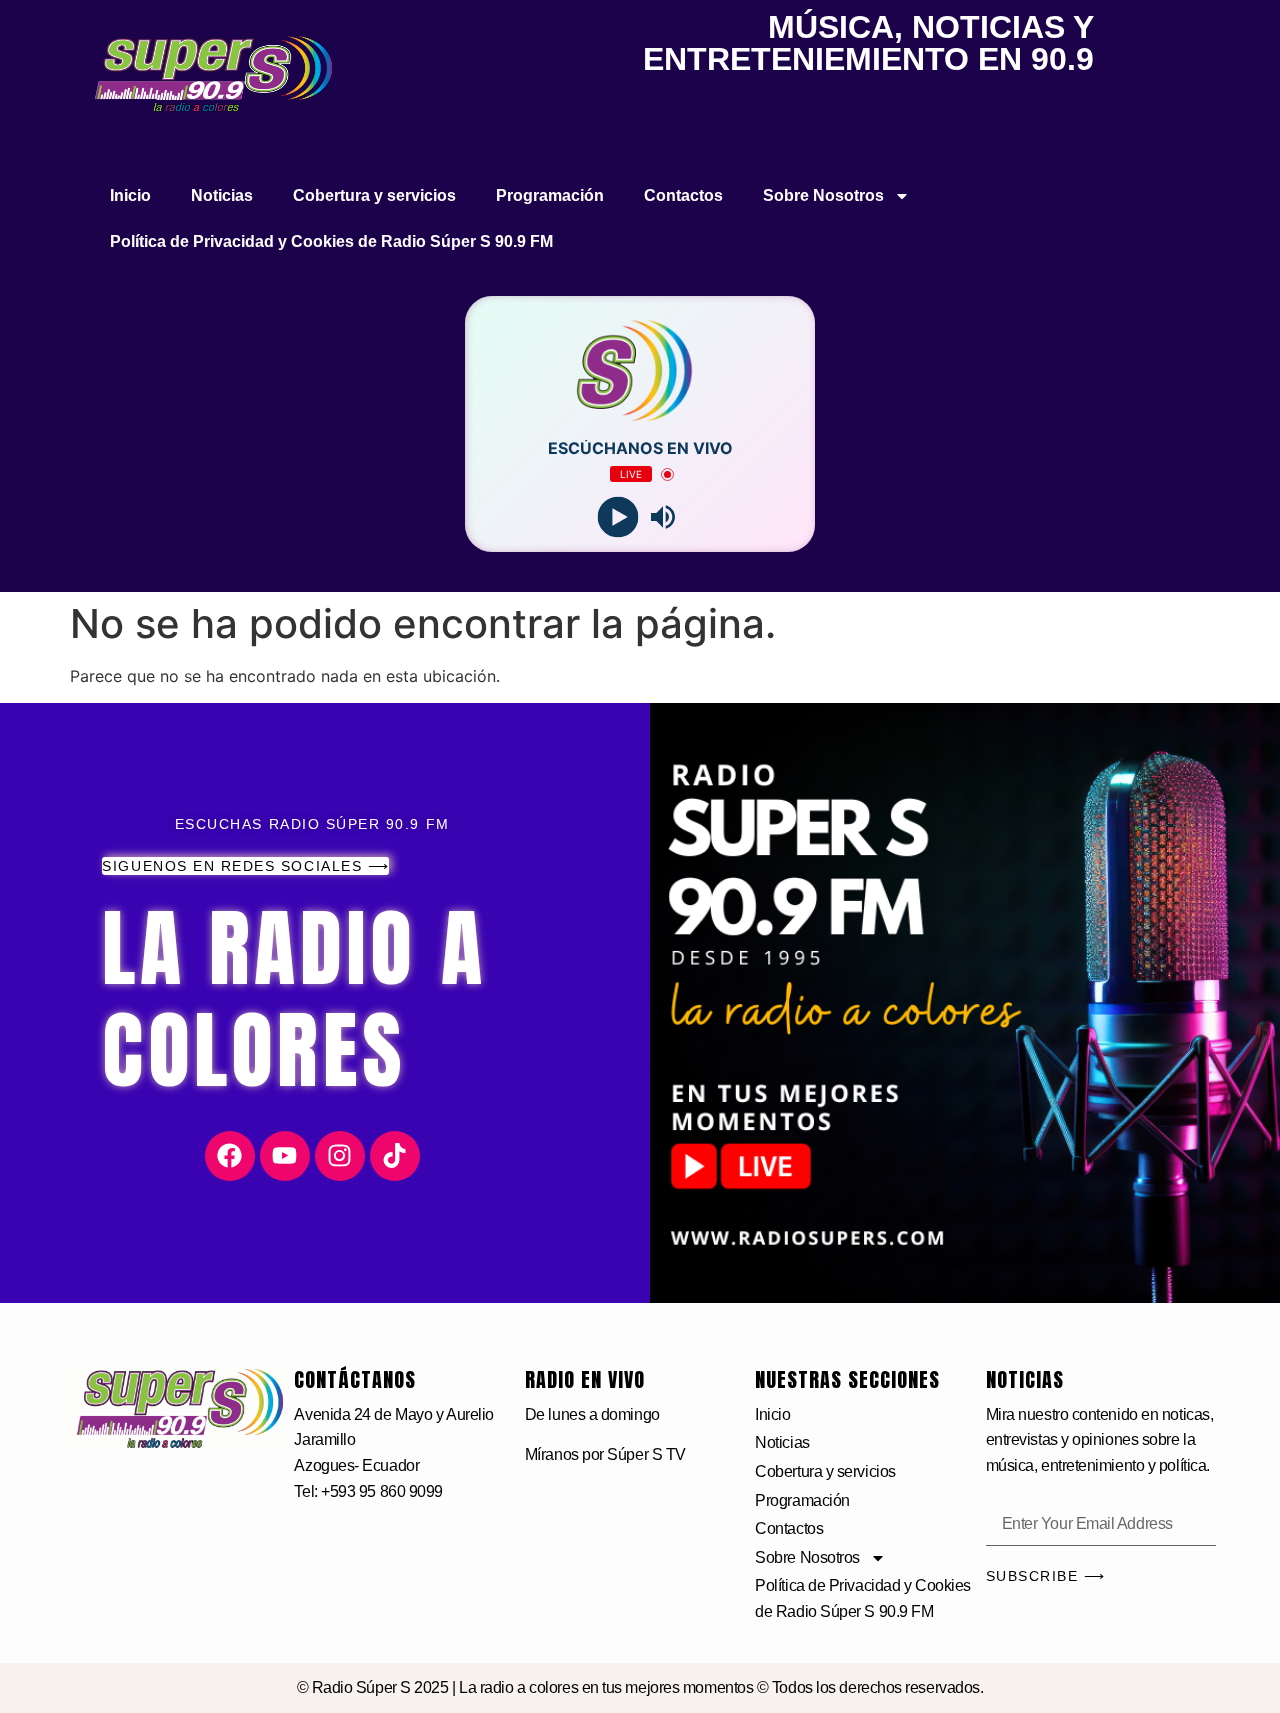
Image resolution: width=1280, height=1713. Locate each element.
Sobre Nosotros (823, 195)
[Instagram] (340, 1156)
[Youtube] (285, 1156)
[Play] (617, 517)
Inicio (130, 195)
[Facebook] (230, 1156)
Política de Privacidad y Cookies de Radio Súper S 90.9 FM (331, 241)
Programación (550, 195)
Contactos (683, 195)
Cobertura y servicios (374, 195)
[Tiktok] (395, 1156)
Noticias (222, 195)
